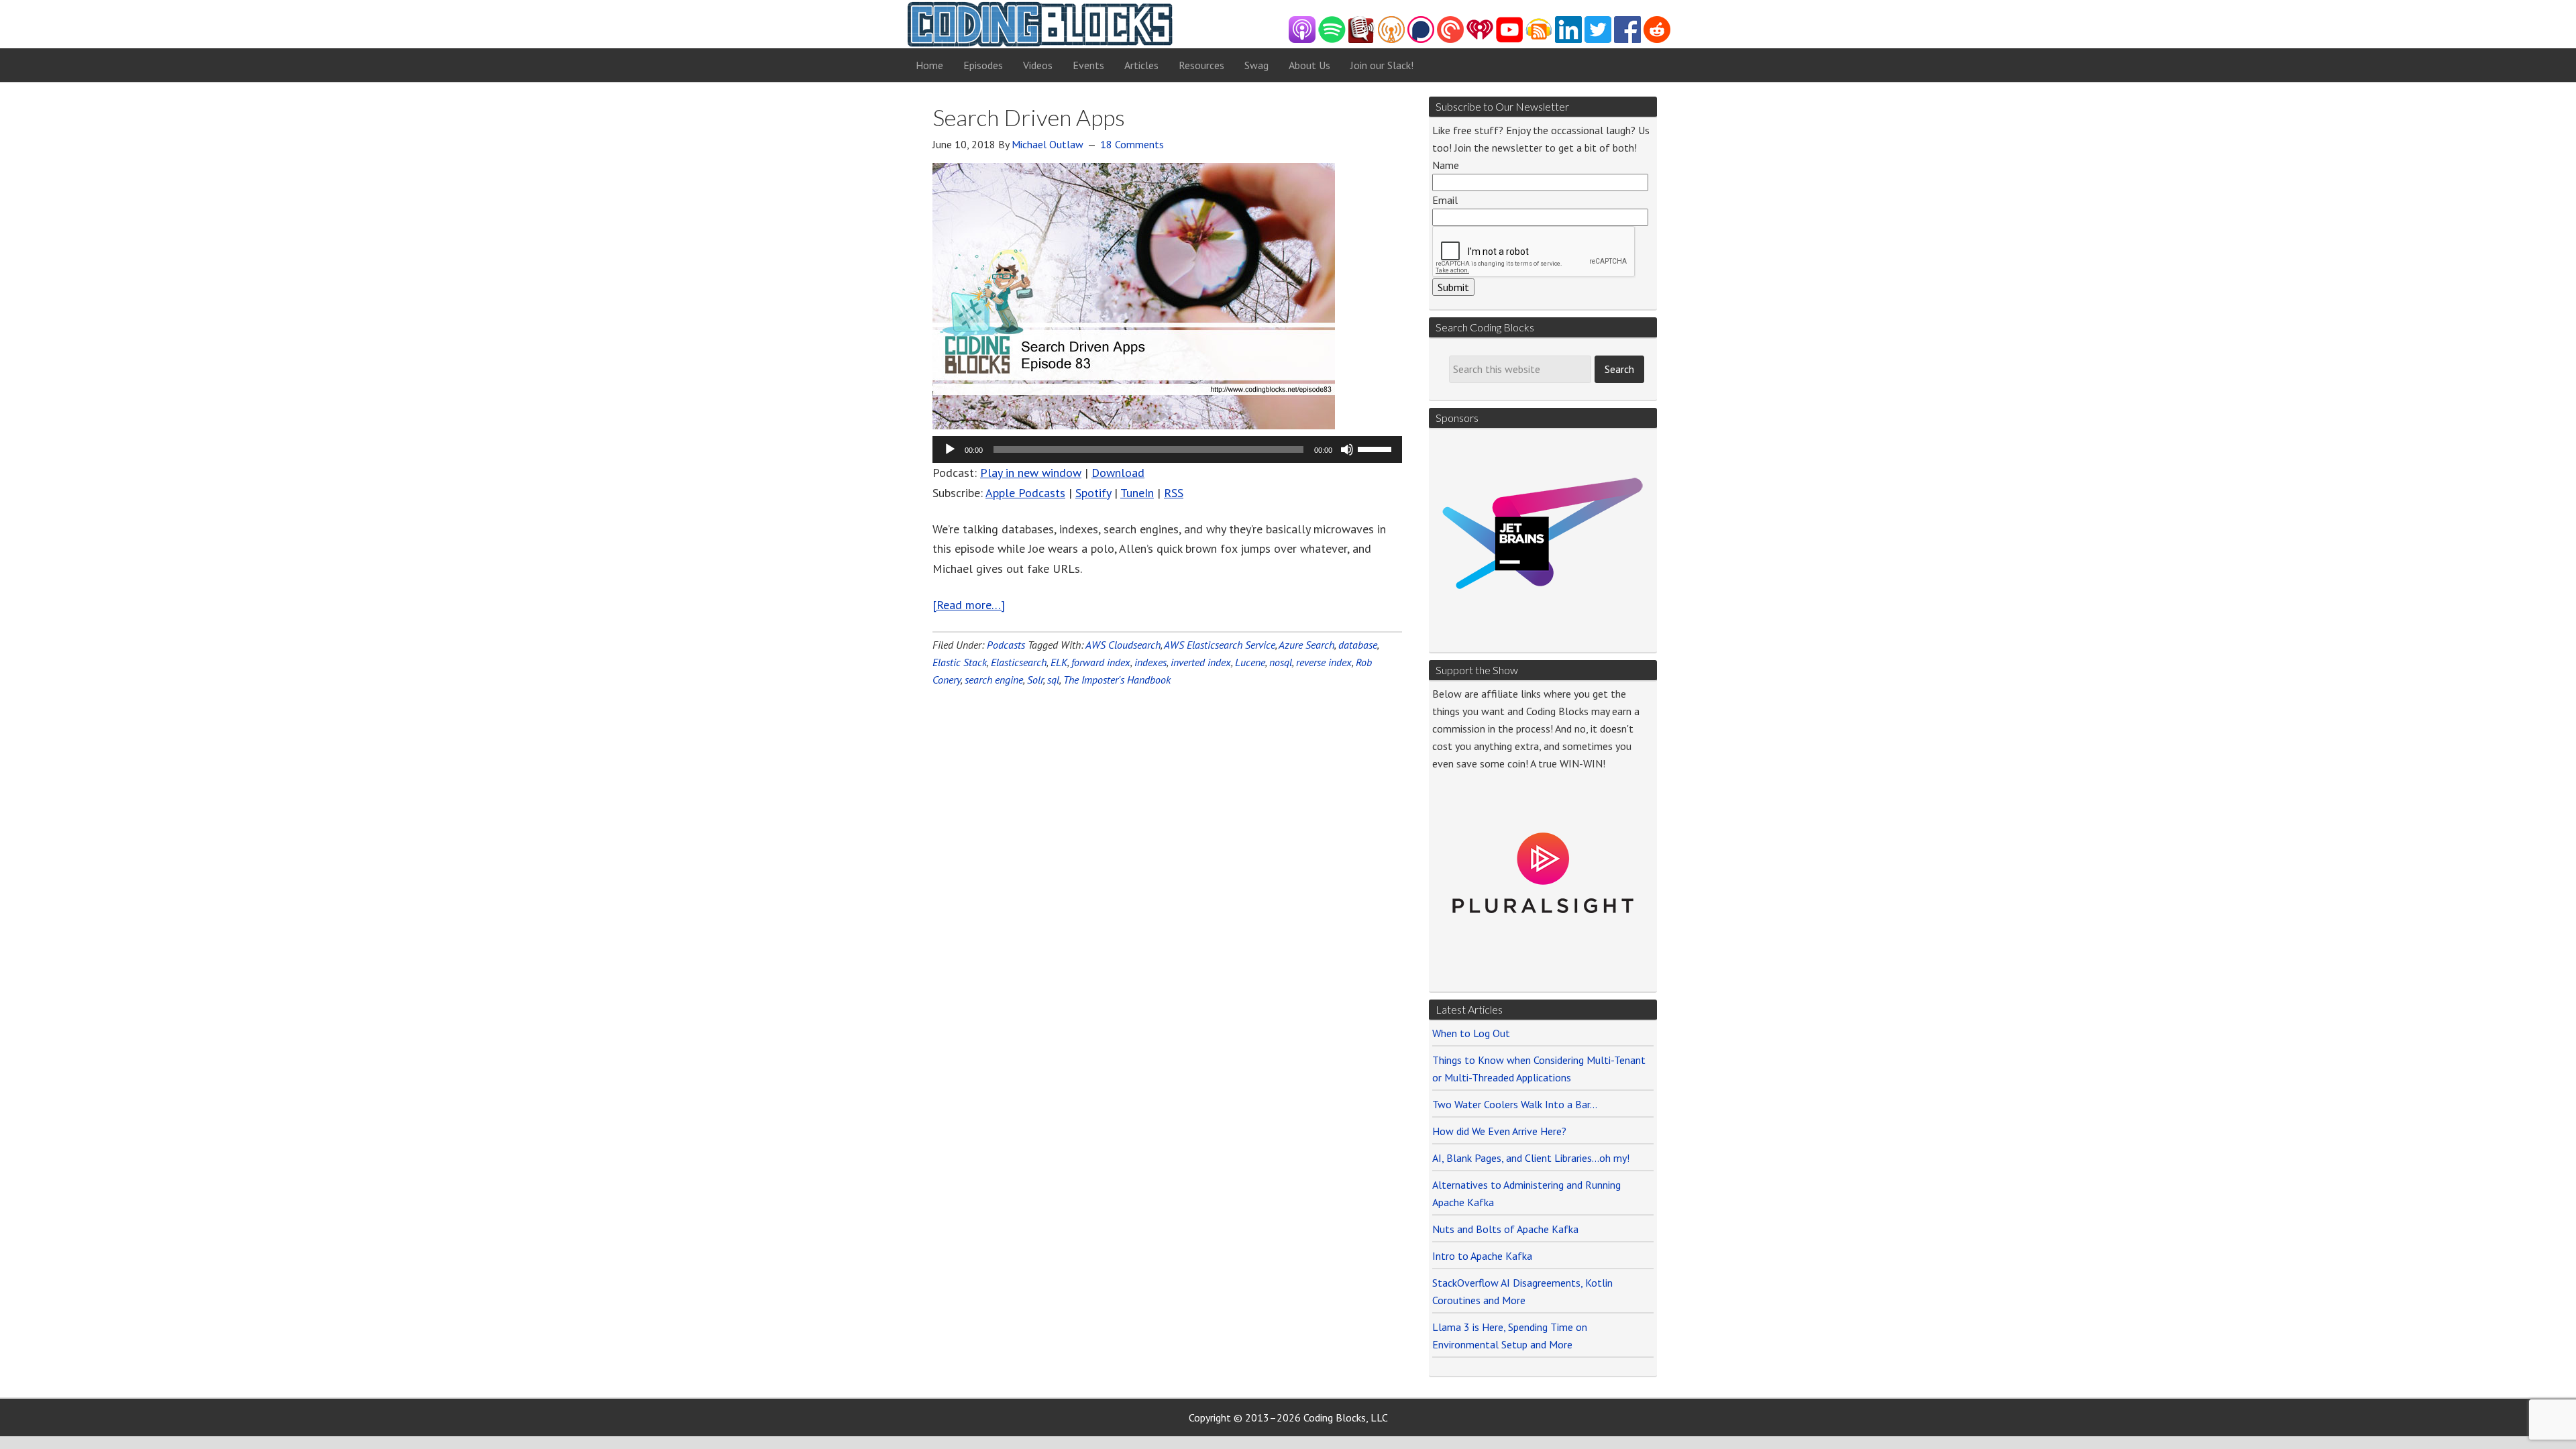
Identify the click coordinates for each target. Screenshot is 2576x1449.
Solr (1035, 680)
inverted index (1201, 662)
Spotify (1093, 493)
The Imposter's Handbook (1117, 680)
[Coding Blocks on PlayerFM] (1362, 39)
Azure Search (1306, 645)
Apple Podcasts (1025, 493)
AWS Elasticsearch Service (1220, 645)
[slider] (1377, 448)
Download (1118, 473)
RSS (1174, 493)
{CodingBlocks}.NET (1040, 24)
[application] (1167, 449)
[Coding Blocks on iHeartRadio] (1480, 39)
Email (1445, 200)
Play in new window (1031, 473)
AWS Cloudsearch (1123, 645)
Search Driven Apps (1029, 117)
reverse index (1324, 662)
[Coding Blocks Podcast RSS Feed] (1539, 39)
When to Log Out (1471, 1033)
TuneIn (1137, 493)
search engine (994, 680)
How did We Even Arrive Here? (1499, 1131)
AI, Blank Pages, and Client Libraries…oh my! (1531, 1158)
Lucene (1250, 662)
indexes (1150, 662)
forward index (1101, 662)
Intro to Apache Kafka (1482, 1256)
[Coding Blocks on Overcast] (1391, 39)
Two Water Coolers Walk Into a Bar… (1515, 1104)
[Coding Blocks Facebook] (1627, 39)
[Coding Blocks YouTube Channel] (1509, 39)
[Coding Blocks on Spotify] (1332, 39)
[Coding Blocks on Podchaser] (1421, 39)
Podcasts (1006, 645)
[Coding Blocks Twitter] (1598, 39)
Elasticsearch (1019, 662)
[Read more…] (969, 605)
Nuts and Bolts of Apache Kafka (1505, 1229)
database (1358, 645)
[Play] (950, 449)
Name (1446, 165)
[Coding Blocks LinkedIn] (1568, 39)
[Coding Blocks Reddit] (1657, 39)
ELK (1059, 662)
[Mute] (1347, 449)
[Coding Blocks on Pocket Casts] (1450, 39)
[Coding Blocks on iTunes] (1302, 39)
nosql (1281, 662)
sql (1053, 680)
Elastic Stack (960, 662)
